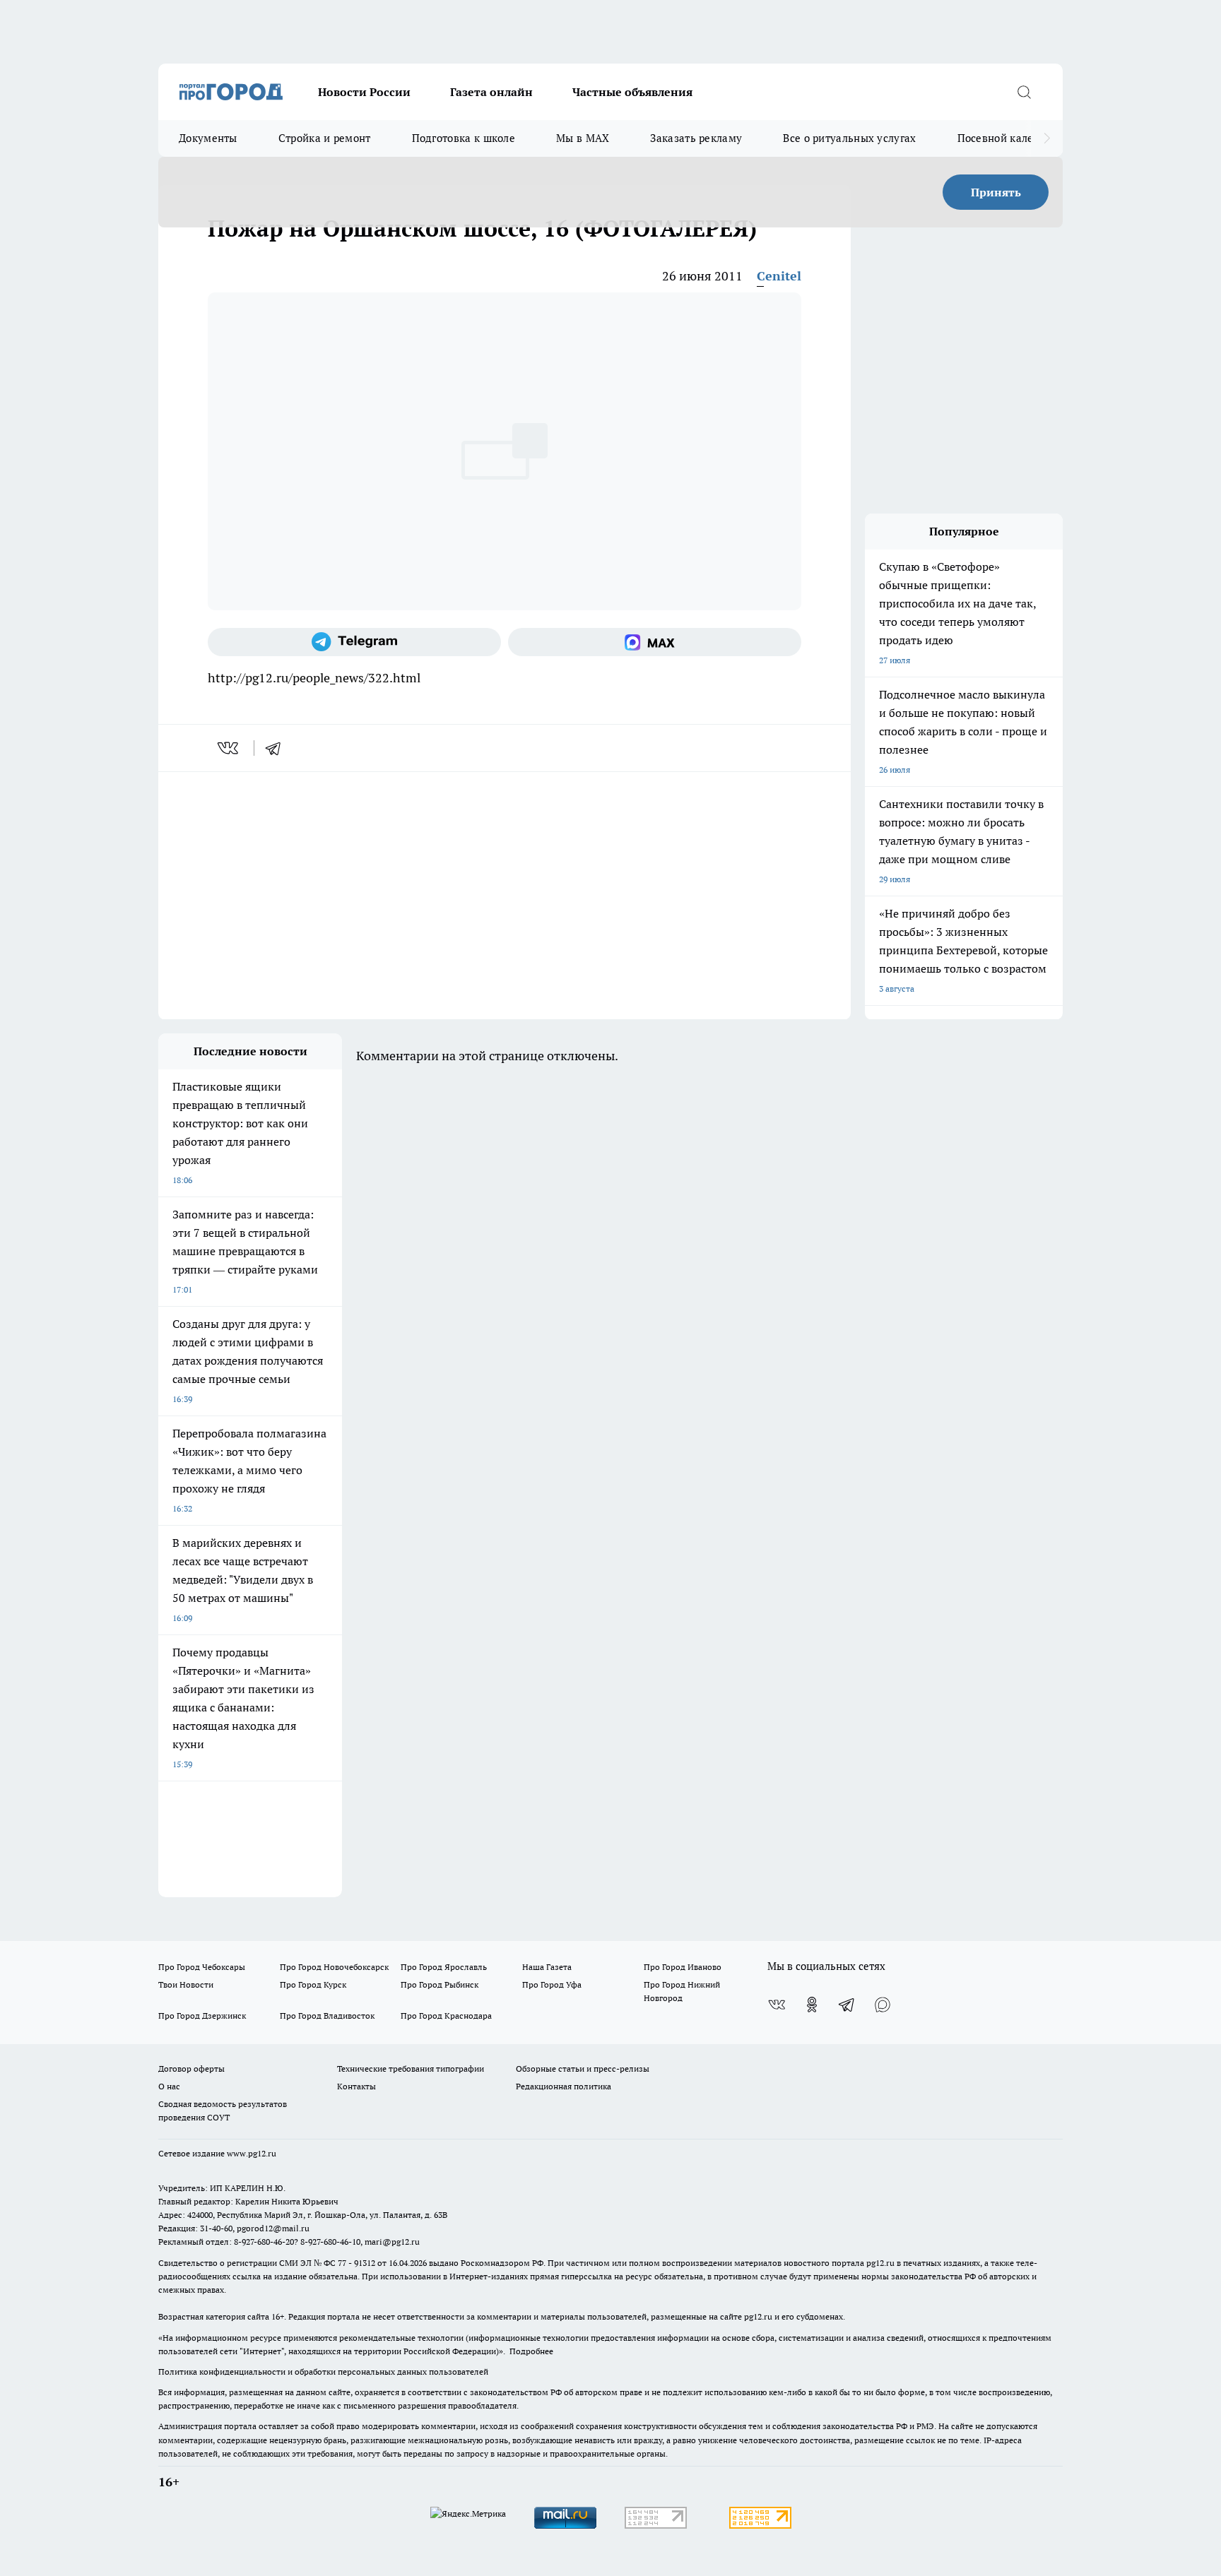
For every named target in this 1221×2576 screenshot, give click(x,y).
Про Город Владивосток (327, 2016)
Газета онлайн (491, 92)
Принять (996, 192)
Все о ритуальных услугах (849, 138)
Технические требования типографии (411, 2068)
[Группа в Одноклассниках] (812, 2005)
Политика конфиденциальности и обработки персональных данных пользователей (323, 2372)
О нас (169, 2086)
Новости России (364, 92)
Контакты (356, 2086)
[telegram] (278, 748)
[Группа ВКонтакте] (777, 2005)
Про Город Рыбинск (440, 1984)
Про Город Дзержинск (202, 2016)
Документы (208, 138)
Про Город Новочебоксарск (334, 1967)
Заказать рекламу (696, 138)
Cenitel (779, 276)
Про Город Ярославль (444, 1967)
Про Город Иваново (683, 1967)
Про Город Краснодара (446, 2016)
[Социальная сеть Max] (655, 642)
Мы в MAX (583, 138)
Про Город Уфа (552, 1984)
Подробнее (531, 2351)
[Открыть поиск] (1024, 92)
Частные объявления (632, 92)
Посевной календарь (1011, 138)
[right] (1047, 138)
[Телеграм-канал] (354, 642)
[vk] (229, 748)
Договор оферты (191, 2068)
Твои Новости (186, 1984)
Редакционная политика (564, 2086)
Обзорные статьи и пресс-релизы (583, 2068)
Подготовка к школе (464, 138)
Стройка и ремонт (325, 138)
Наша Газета (547, 1967)
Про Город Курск (313, 1984)
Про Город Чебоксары (202, 1967)
